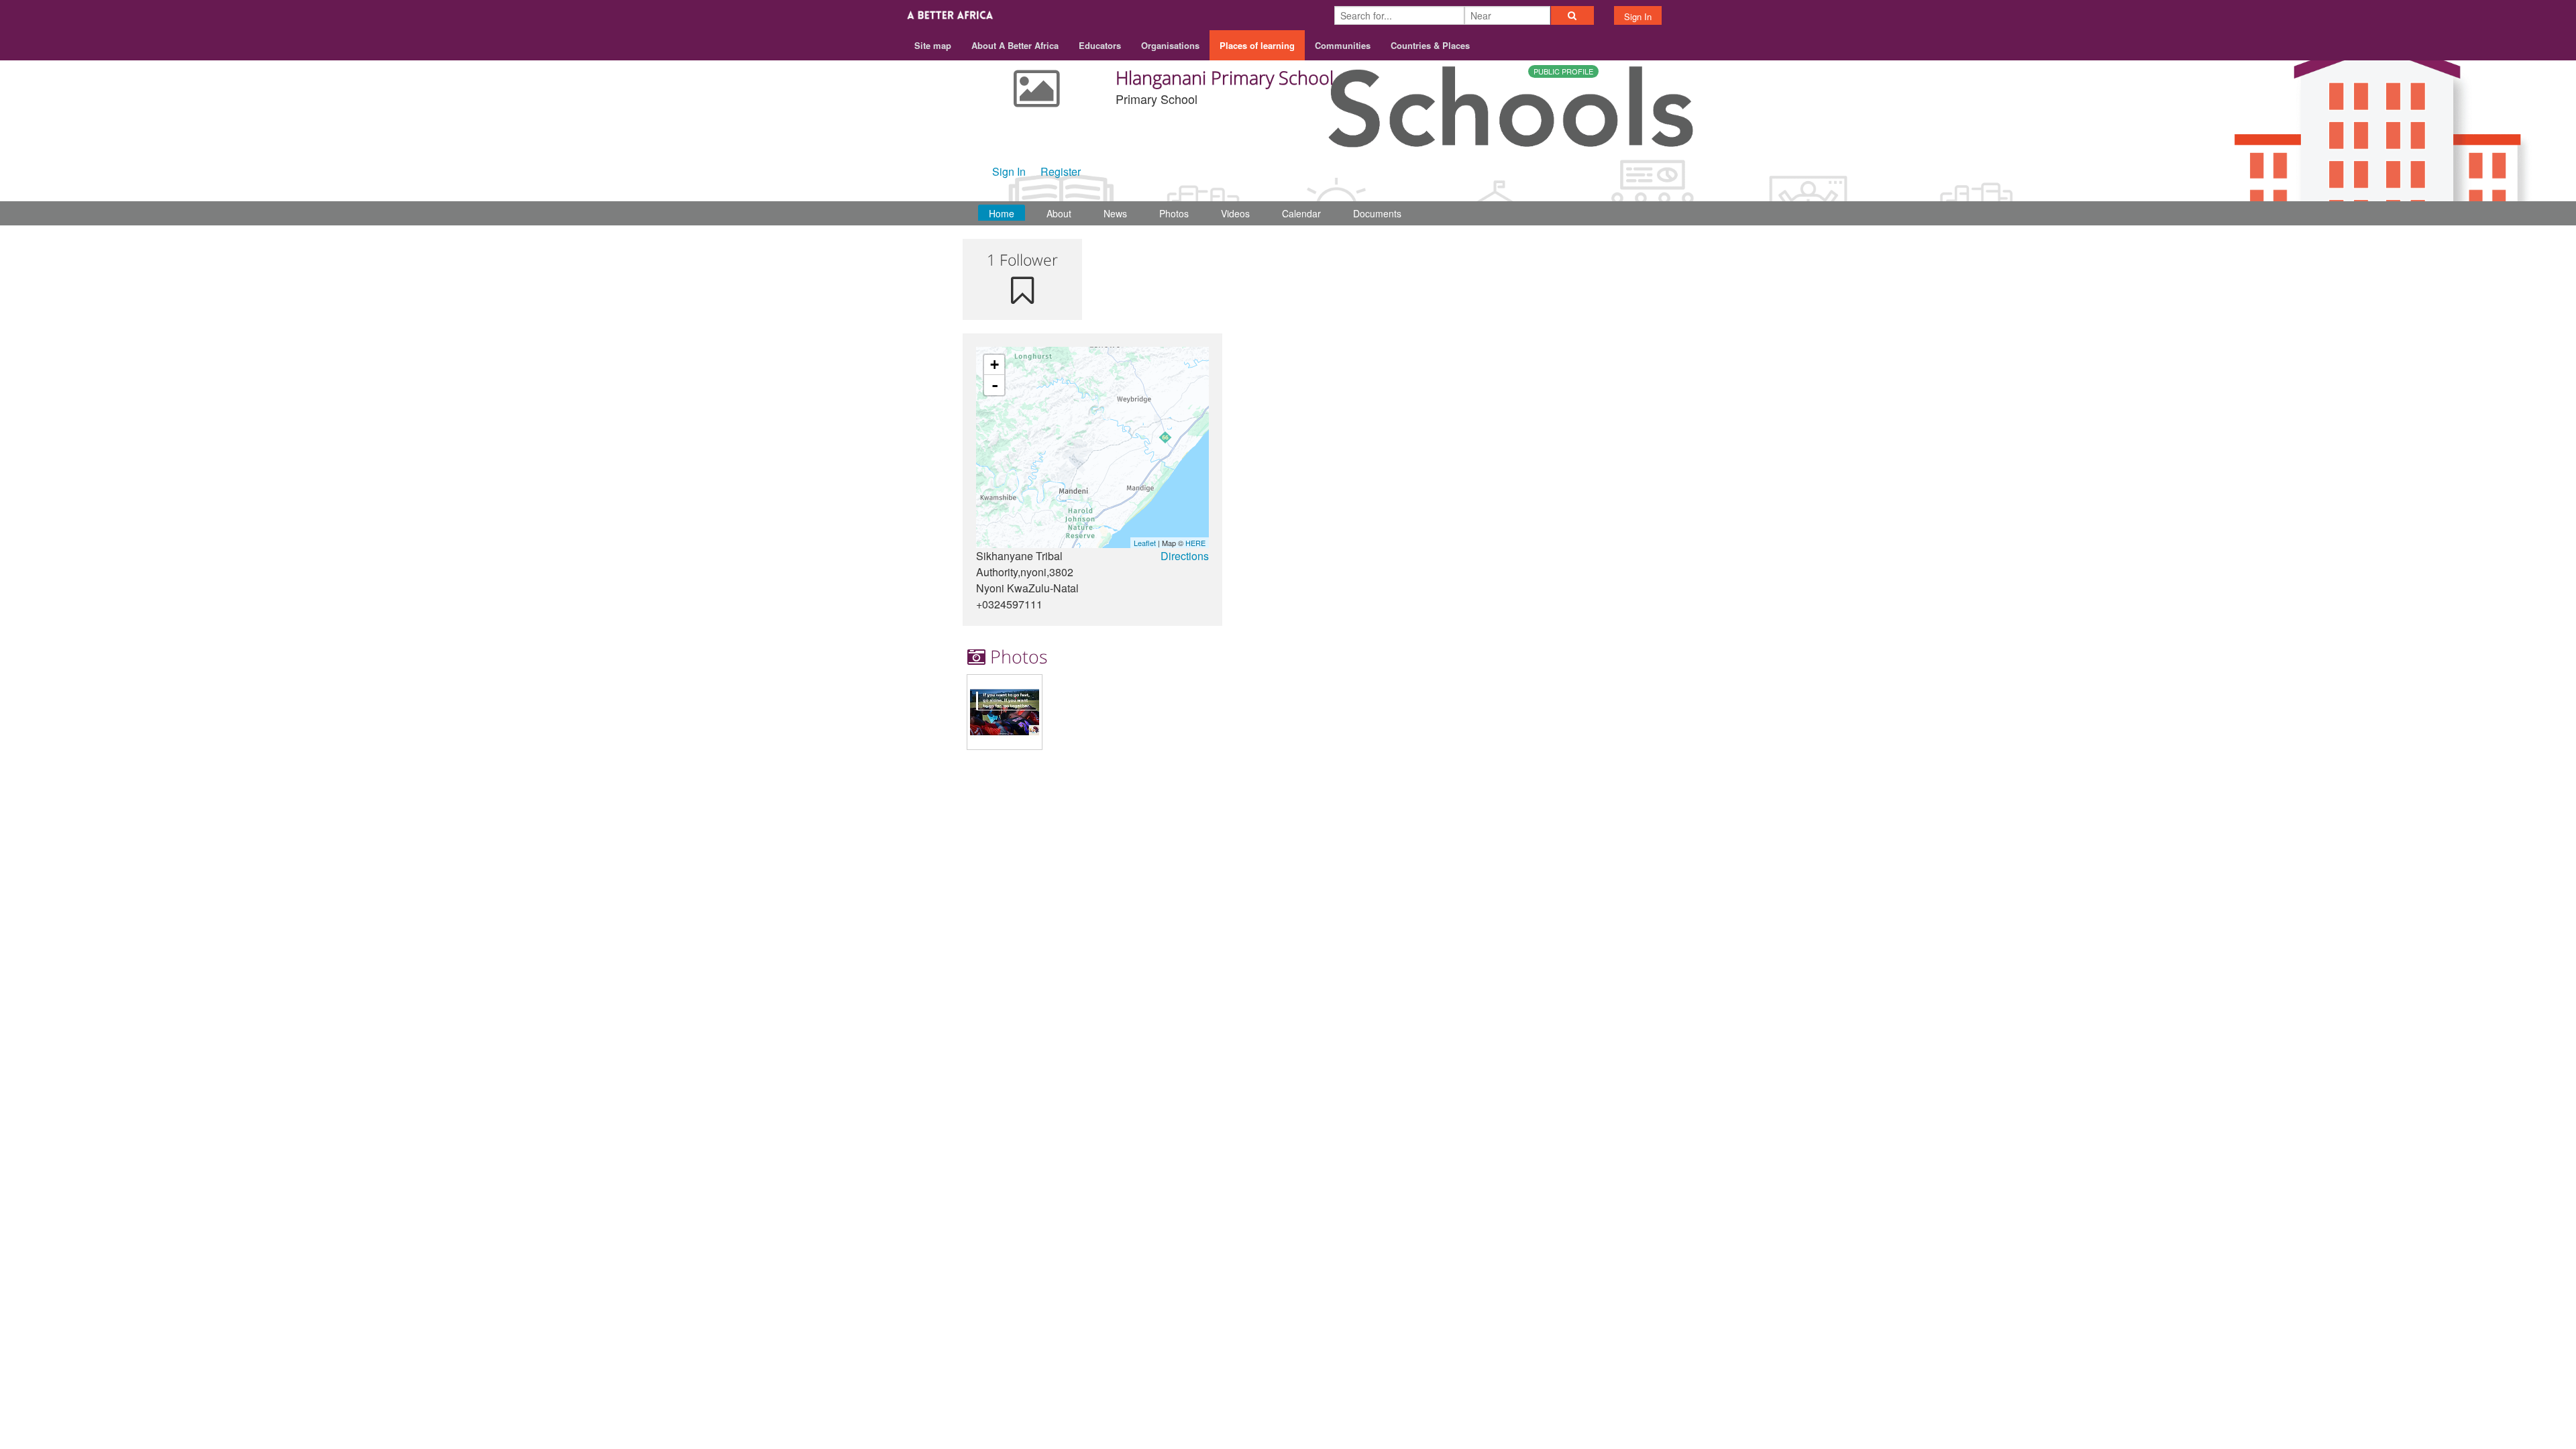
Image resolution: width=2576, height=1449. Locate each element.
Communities (1343, 45)
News (1115, 213)
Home (1002, 213)
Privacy (1596, 789)
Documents (1377, 213)
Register (1061, 171)
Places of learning (1257, 45)
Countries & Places (1430, 45)
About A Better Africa (1015, 45)
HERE (1195, 543)
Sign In (1638, 16)
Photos (1174, 213)
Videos (1235, 213)
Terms (1549, 789)
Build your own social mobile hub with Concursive (1288, 820)
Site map (933, 45)
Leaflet (1145, 543)
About (1059, 213)
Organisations (1170, 45)
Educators (1100, 45)
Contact (1501, 789)
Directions (1185, 556)
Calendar (1301, 213)
